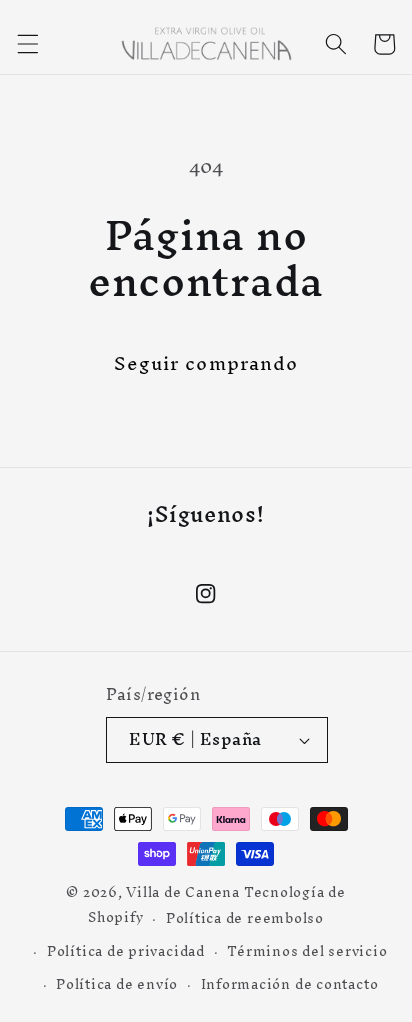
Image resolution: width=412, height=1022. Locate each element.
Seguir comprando (206, 363)
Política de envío (117, 984)
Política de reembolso (245, 918)
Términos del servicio (307, 951)
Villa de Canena (183, 892)
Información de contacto (290, 984)
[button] (27, 44)
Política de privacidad (126, 951)
